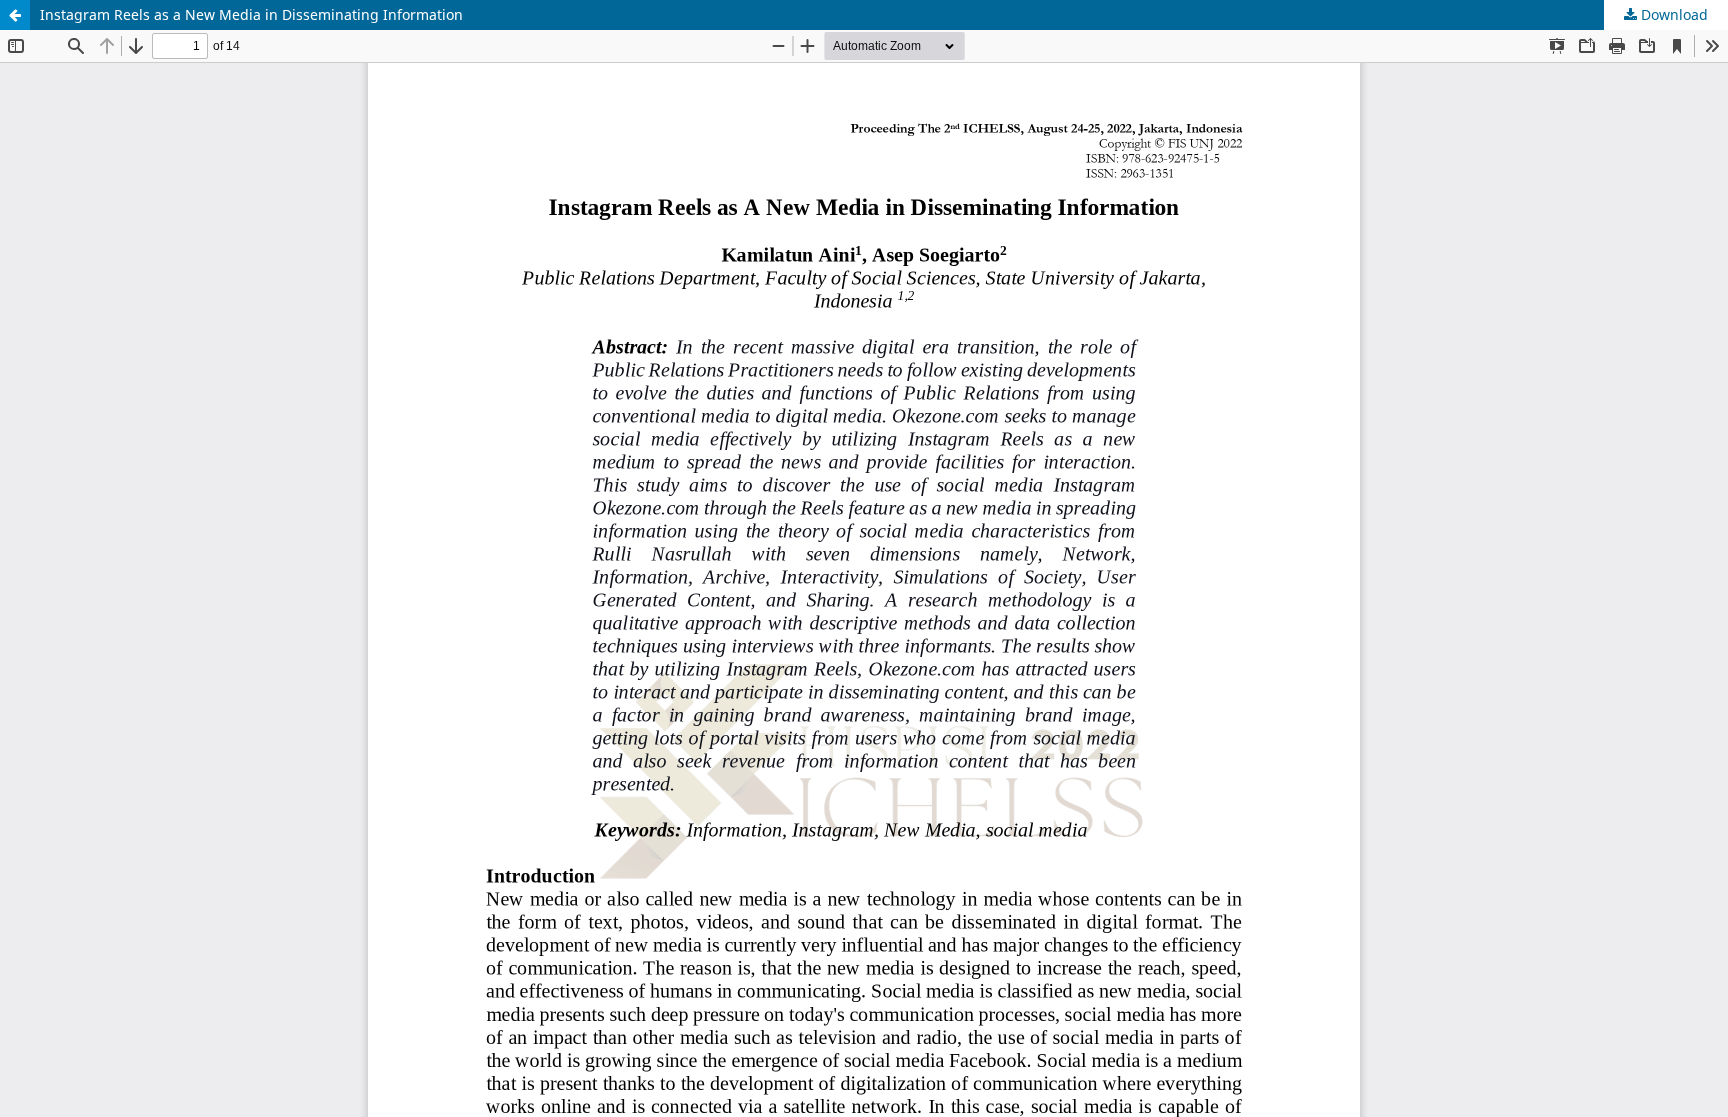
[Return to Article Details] (15, 15)
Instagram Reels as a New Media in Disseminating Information (251, 14)
